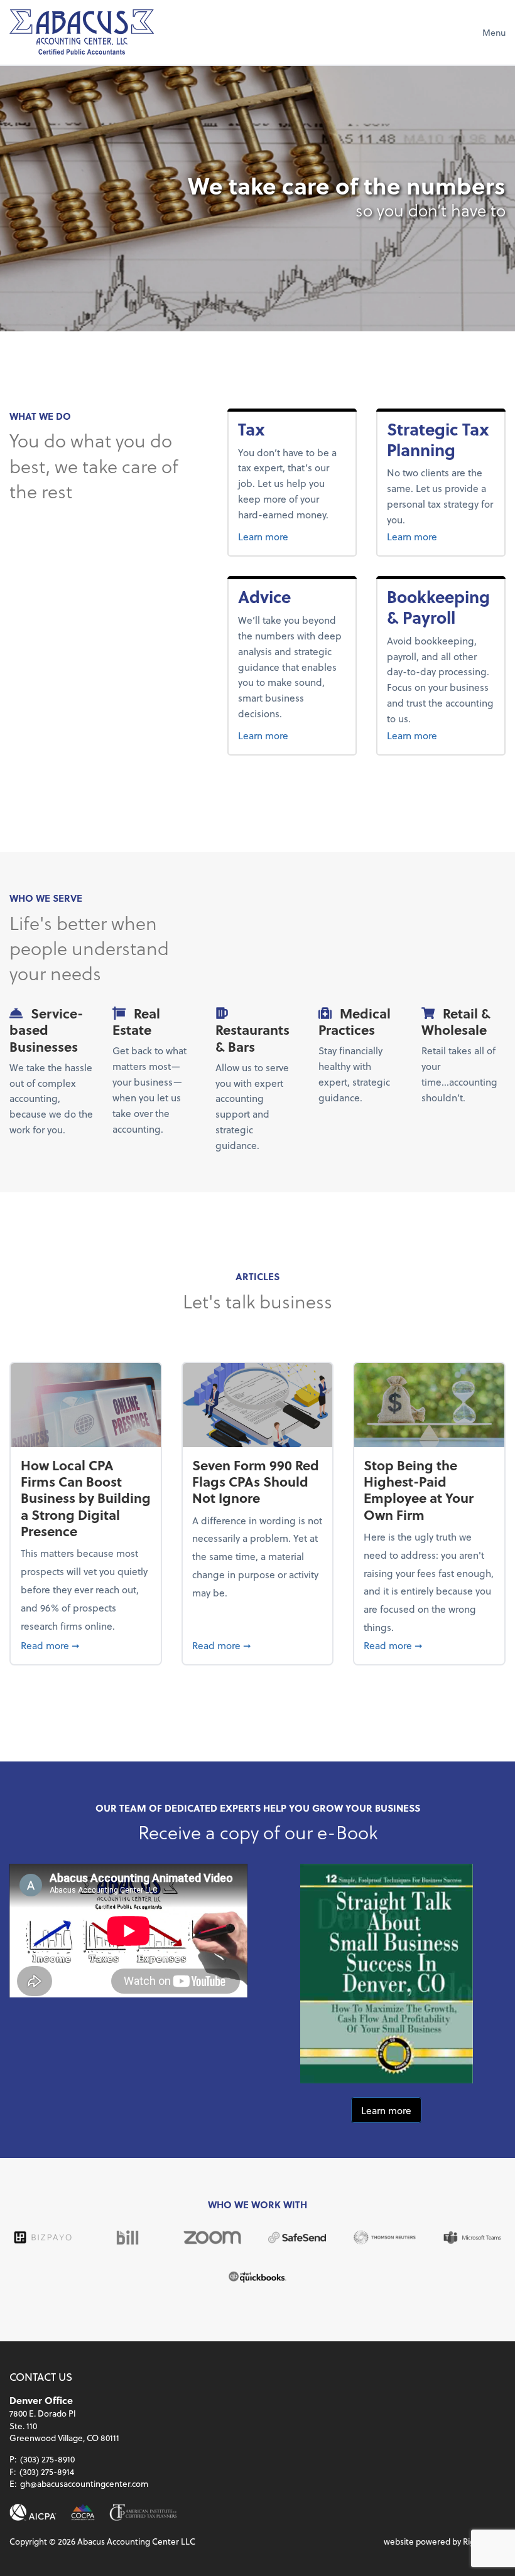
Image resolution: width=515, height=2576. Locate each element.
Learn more (290, 536)
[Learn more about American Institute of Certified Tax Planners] (143, 2512)
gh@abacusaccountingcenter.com (84, 2483)
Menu (494, 32)
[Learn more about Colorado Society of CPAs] (83, 2512)
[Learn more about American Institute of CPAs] (33, 2512)
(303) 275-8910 (47, 2459)
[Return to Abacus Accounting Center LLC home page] (82, 32)
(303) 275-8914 (47, 2472)
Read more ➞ (86, 1645)
